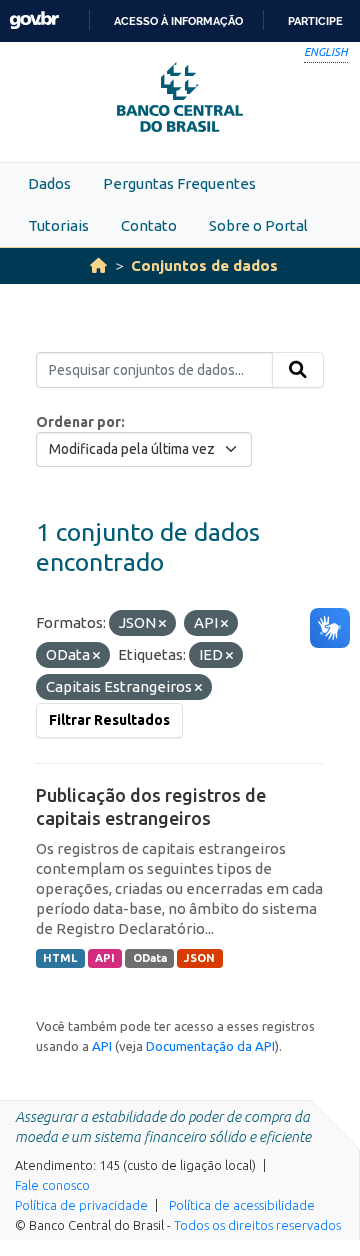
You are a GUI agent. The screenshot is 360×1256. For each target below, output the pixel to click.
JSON (199, 958)
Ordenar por (78, 422)
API (105, 958)
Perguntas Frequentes (179, 183)
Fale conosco (52, 1185)
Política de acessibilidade (242, 1205)
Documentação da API (210, 1046)
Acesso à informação (178, 21)
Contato (149, 225)
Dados (49, 183)
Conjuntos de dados (204, 265)
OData (150, 958)
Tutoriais (58, 225)
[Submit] (298, 370)
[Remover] (162, 624)
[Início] (98, 265)
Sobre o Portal (258, 225)
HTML (60, 958)
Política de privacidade (81, 1205)
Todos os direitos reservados (257, 1225)
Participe (315, 21)
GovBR (34, 20)
